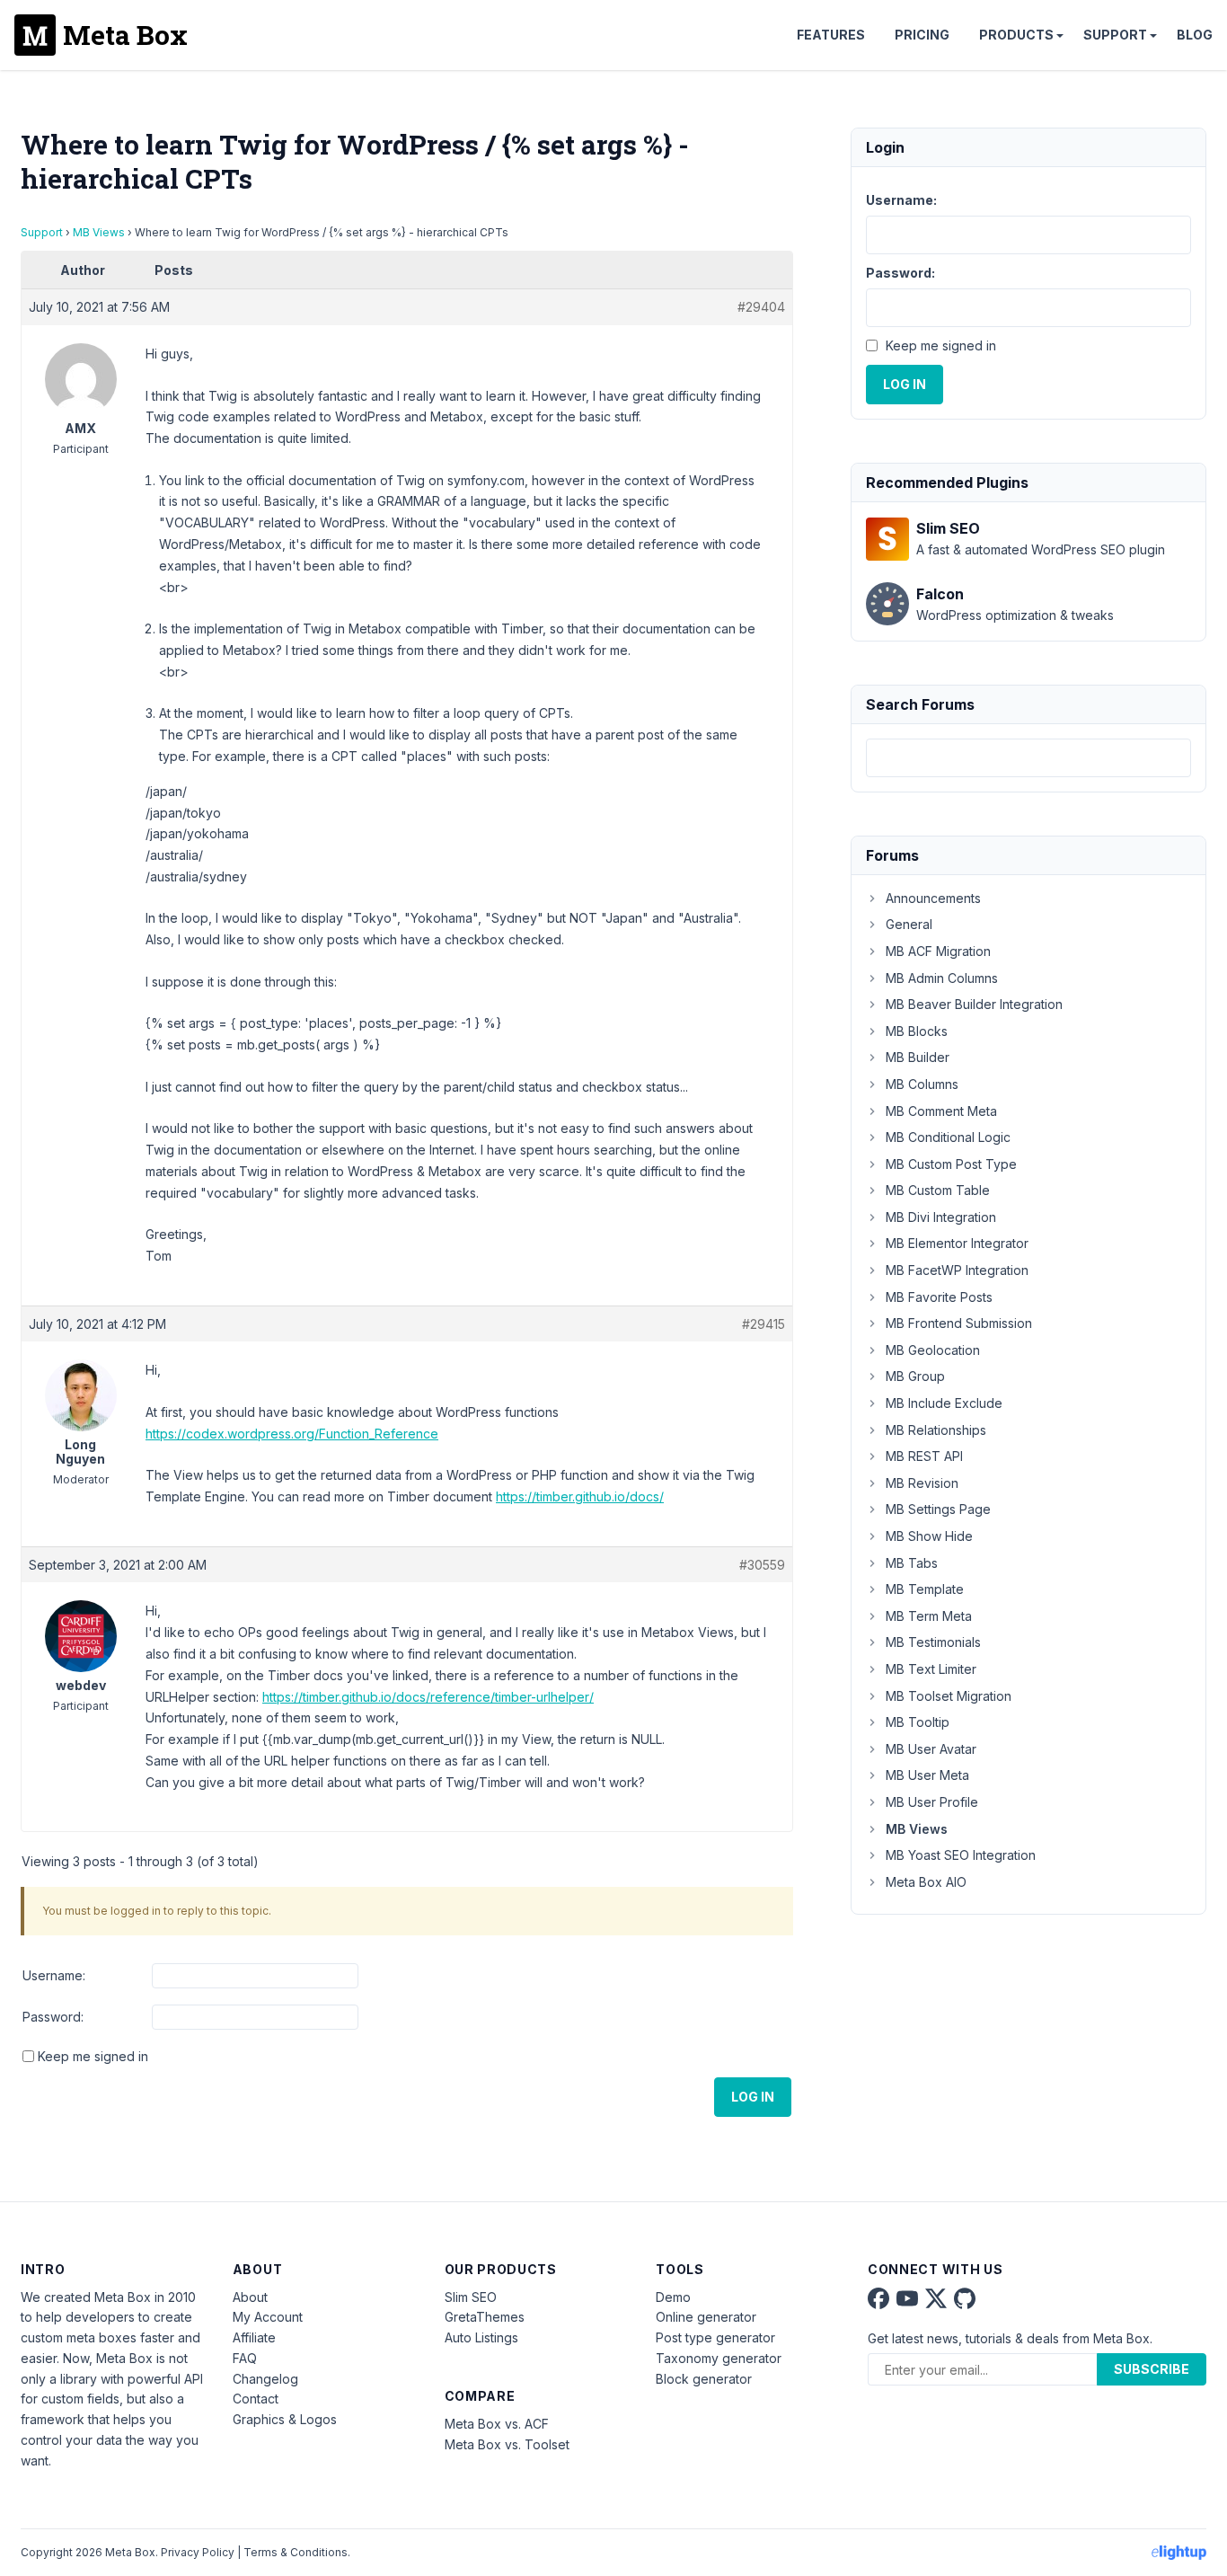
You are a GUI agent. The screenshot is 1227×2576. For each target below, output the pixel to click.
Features (831, 35)
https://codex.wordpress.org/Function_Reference (292, 1434)
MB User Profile (932, 1802)
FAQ (245, 2358)
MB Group (915, 1376)
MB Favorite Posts (939, 1297)
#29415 (764, 1324)
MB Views (99, 232)
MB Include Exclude (944, 1403)
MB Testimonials (933, 1642)
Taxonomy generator (719, 2358)
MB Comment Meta (941, 1111)
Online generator (706, 2317)
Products (1016, 35)
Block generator (704, 2379)
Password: (53, 2017)
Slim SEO (471, 2297)
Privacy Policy (198, 2552)
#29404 (761, 307)
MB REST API (924, 1456)
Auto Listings (481, 2337)
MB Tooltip (918, 1722)
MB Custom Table (938, 1190)
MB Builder (918, 1057)
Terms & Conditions (296, 2552)
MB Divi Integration (941, 1217)
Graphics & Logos (285, 2419)
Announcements (933, 898)
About (250, 2297)
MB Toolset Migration (949, 1696)
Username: (54, 1975)
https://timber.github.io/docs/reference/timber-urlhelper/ (428, 1697)
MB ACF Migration (938, 951)
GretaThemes (485, 2317)
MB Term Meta (929, 1616)
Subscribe (1152, 2369)
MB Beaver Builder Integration (974, 1004)
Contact (256, 2399)
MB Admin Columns (942, 978)
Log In (753, 2097)
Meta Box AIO (926, 1882)
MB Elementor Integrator (957, 1243)
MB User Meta (927, 1775)
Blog (1195, 35)
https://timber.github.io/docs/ (580, 1496)
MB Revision (922, 1483)
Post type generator (715, 2337)
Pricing (922, 35)
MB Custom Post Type (951, 1164)
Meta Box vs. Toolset (507, 2444)
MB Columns (922, 1084)
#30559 (762, 1565)
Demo (673, 2297)
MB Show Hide (929, 1536)
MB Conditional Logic (948, 1137)
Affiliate (254, 2337)
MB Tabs (912, 1563)
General (909, 924)
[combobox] (1028, 758)
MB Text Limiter (931, 1669)
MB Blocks (917, 1031)
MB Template (925, 1589)
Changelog (265, 2379)
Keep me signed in (93, 2056)
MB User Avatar (931, 1749)
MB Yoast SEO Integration (961, 1855)
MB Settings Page (938, 1509)
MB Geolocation (933, 1350)
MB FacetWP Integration (957, 1270)
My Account (268, 2317)
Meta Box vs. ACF (497, 2424)
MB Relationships (936, 1430)
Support (1115, 35)
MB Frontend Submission (959, 1323)
